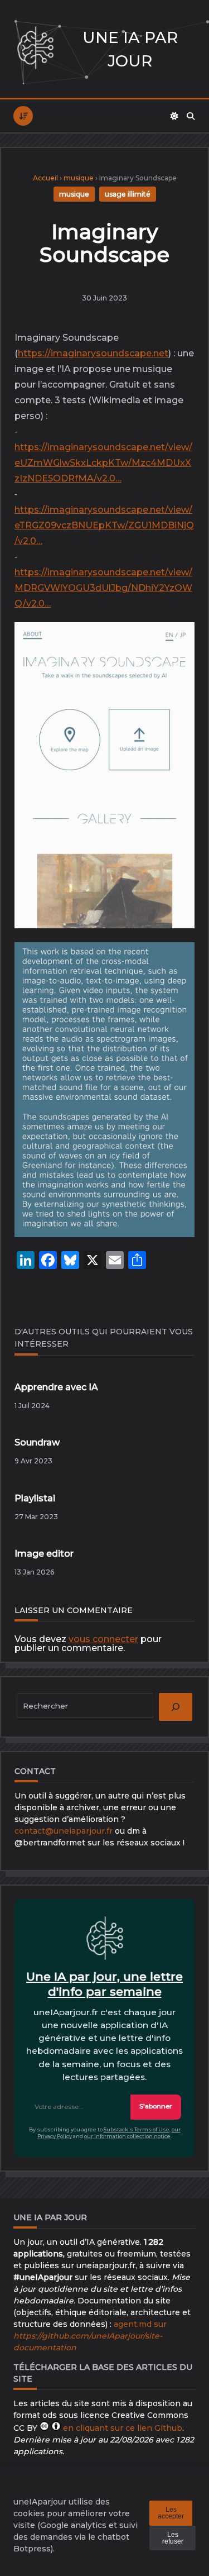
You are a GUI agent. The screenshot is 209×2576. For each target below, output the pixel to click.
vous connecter (103, 1639)
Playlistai (35, 1498)
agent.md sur (90, 2336)
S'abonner (156, 2106)
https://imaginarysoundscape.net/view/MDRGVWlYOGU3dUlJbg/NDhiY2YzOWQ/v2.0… (103, 588)
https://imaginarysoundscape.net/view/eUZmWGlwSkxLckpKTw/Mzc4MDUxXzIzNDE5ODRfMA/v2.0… (103, 463)
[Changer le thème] (174, 116)
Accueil (45, 178)
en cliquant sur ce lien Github (123, 2428)
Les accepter (171, 2513)
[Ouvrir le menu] (23, 116)
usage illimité (128, 194)
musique (79, 178)
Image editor (44, 1554)
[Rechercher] (191, 116)
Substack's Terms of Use (137, 2129)
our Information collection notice (127, 2136)
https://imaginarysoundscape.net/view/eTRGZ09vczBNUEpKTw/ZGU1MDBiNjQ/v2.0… (104, 525)
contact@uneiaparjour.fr (64, 1831)
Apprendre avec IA (56, 1387)
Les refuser (173, 2538)
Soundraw (37, 1442)
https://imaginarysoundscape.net (93, 353)
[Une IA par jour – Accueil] (35, 49)
